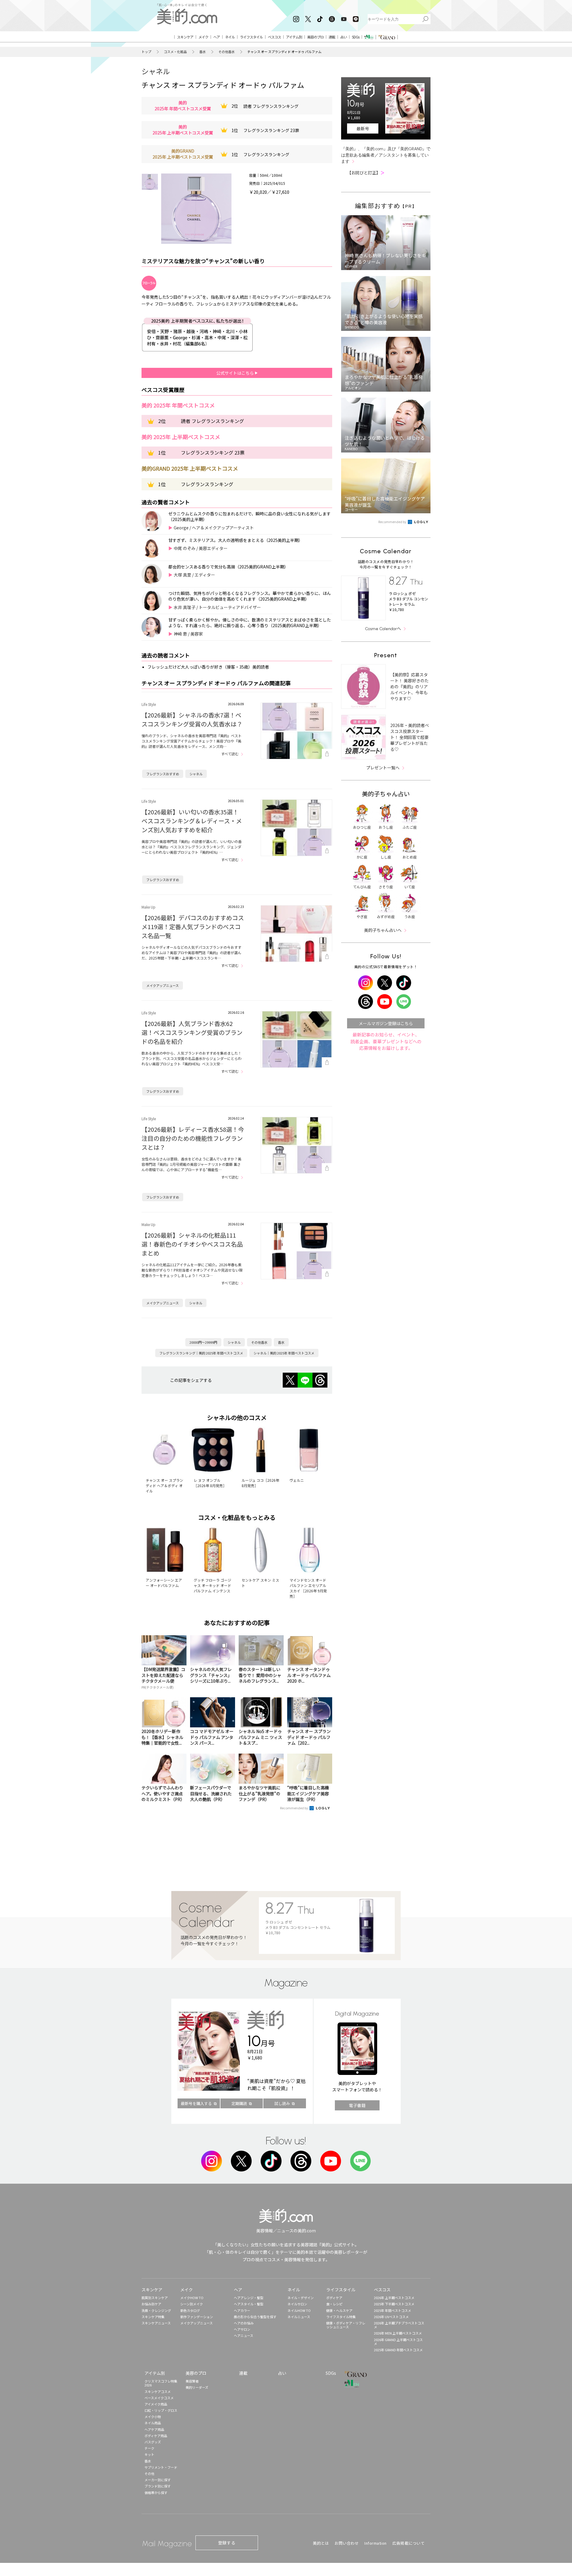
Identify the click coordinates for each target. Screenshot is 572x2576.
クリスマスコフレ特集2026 (161, 2383)
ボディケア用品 (156, 2436)
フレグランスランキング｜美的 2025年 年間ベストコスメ (201, 1353)
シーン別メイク (192, 2304)
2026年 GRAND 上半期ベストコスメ (398, 2342)
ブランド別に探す (158, 2486)
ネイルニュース (299, 2317)
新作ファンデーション (197, 2317)
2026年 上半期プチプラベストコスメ (399, 2325)
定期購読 (239, 2103)
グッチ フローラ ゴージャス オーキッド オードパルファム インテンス (212, 1585)
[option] (150, 182)
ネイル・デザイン (301, 2298)
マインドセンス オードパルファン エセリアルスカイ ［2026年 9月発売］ (308, 1588)
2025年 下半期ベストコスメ (394, 2304)
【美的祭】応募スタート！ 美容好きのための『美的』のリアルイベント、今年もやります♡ (409, 686)
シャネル (156, 71)
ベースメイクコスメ (159, 2398)
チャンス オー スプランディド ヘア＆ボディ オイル (164, 1485)
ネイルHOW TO (299, 2310)
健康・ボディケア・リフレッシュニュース (346, 2325)
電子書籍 (357, 2105)
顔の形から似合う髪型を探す (255, 2317)
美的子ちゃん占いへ (383, 930)
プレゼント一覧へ (383, 768)
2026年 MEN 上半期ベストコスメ (398, 2333)
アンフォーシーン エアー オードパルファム (164, 1583)
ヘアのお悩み (244, 2323)
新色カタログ (190, 2310)
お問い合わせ (347, 2543)
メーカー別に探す (158, 2480)
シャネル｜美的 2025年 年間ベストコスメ (284, 1353)
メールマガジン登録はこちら (386, 1023)
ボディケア (334, 2298)
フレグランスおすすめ (163, 774)
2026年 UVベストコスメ (391, 2317)
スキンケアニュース (156, 2323)
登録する (227, 2543)
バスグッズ (153, 2442)
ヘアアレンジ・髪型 (249, 2298)
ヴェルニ (297, 1480)
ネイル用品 (153, 2423)
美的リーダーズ (197, 2387)
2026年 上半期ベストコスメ (394, 2298)
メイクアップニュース (163, 985)
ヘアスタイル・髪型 (249, 2304)
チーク (149, 2448)
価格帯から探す (156, 2493)
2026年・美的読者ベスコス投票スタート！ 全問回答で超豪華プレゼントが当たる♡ (410, 737)
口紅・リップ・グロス (161, 2410)
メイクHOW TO (192, 2298)
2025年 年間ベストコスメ (393, 2310)
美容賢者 (192, 2381)
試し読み (282, 2103)
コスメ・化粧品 (175, 52)
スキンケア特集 (153, 2317)
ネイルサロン (297, 2304)
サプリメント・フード (161, 2467)
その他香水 (227, 52)
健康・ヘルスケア (339, 2310)
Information (376, 2543)
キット (149, 2454)
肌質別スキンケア (155, 2298)
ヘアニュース (244, 2335)
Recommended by (294, 1808)
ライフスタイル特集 (341, 2317)
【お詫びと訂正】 (366, 173)
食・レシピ (334, 2304)
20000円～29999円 (203, 1342)
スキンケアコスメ (158, 2391)
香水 (203, 52)
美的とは (321, 2543)
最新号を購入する (196, 2103)
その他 (149, 2473)
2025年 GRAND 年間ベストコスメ (398, 2350)
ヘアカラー (242, 2310)
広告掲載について (408, 2543)
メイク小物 (153, 2417)
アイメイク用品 (156, 2404)
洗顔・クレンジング (156, 2310)
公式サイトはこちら (236, 373)
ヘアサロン (242, 2329)
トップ (146, 52)
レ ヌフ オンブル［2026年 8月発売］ (210, 1483)
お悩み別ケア (151, 2304)
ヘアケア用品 (154, 2429)
